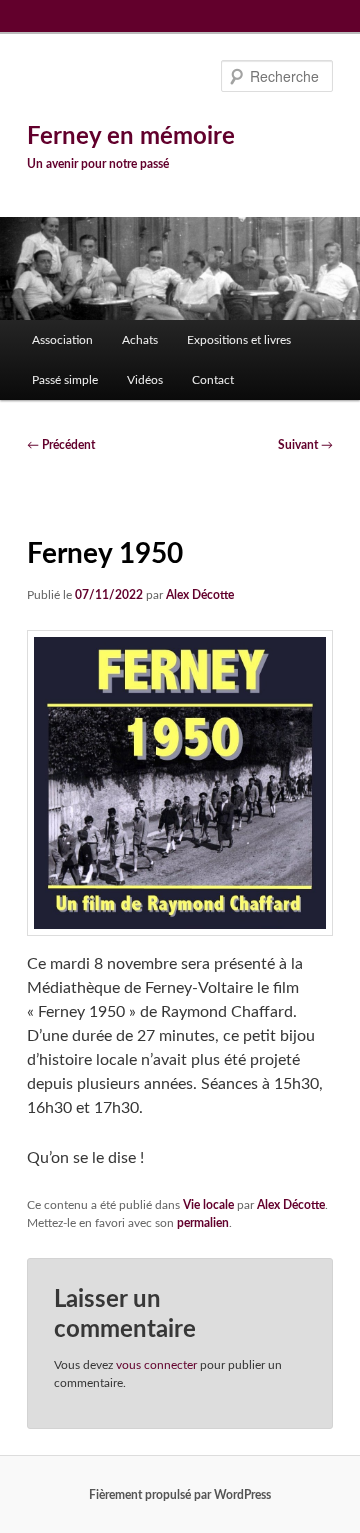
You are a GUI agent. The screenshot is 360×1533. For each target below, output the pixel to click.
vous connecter (156, 1365)
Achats (140, 340)
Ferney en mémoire (131, 137)
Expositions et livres (239, 340)
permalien (203, 1223)
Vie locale (208, 1205)
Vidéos (145, 380)
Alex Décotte (200, 595)
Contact (213, 380)
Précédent (61, 445)
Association (62, 340)
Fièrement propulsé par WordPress (180, 1495)
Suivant (305, 445)
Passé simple (65, 380)
